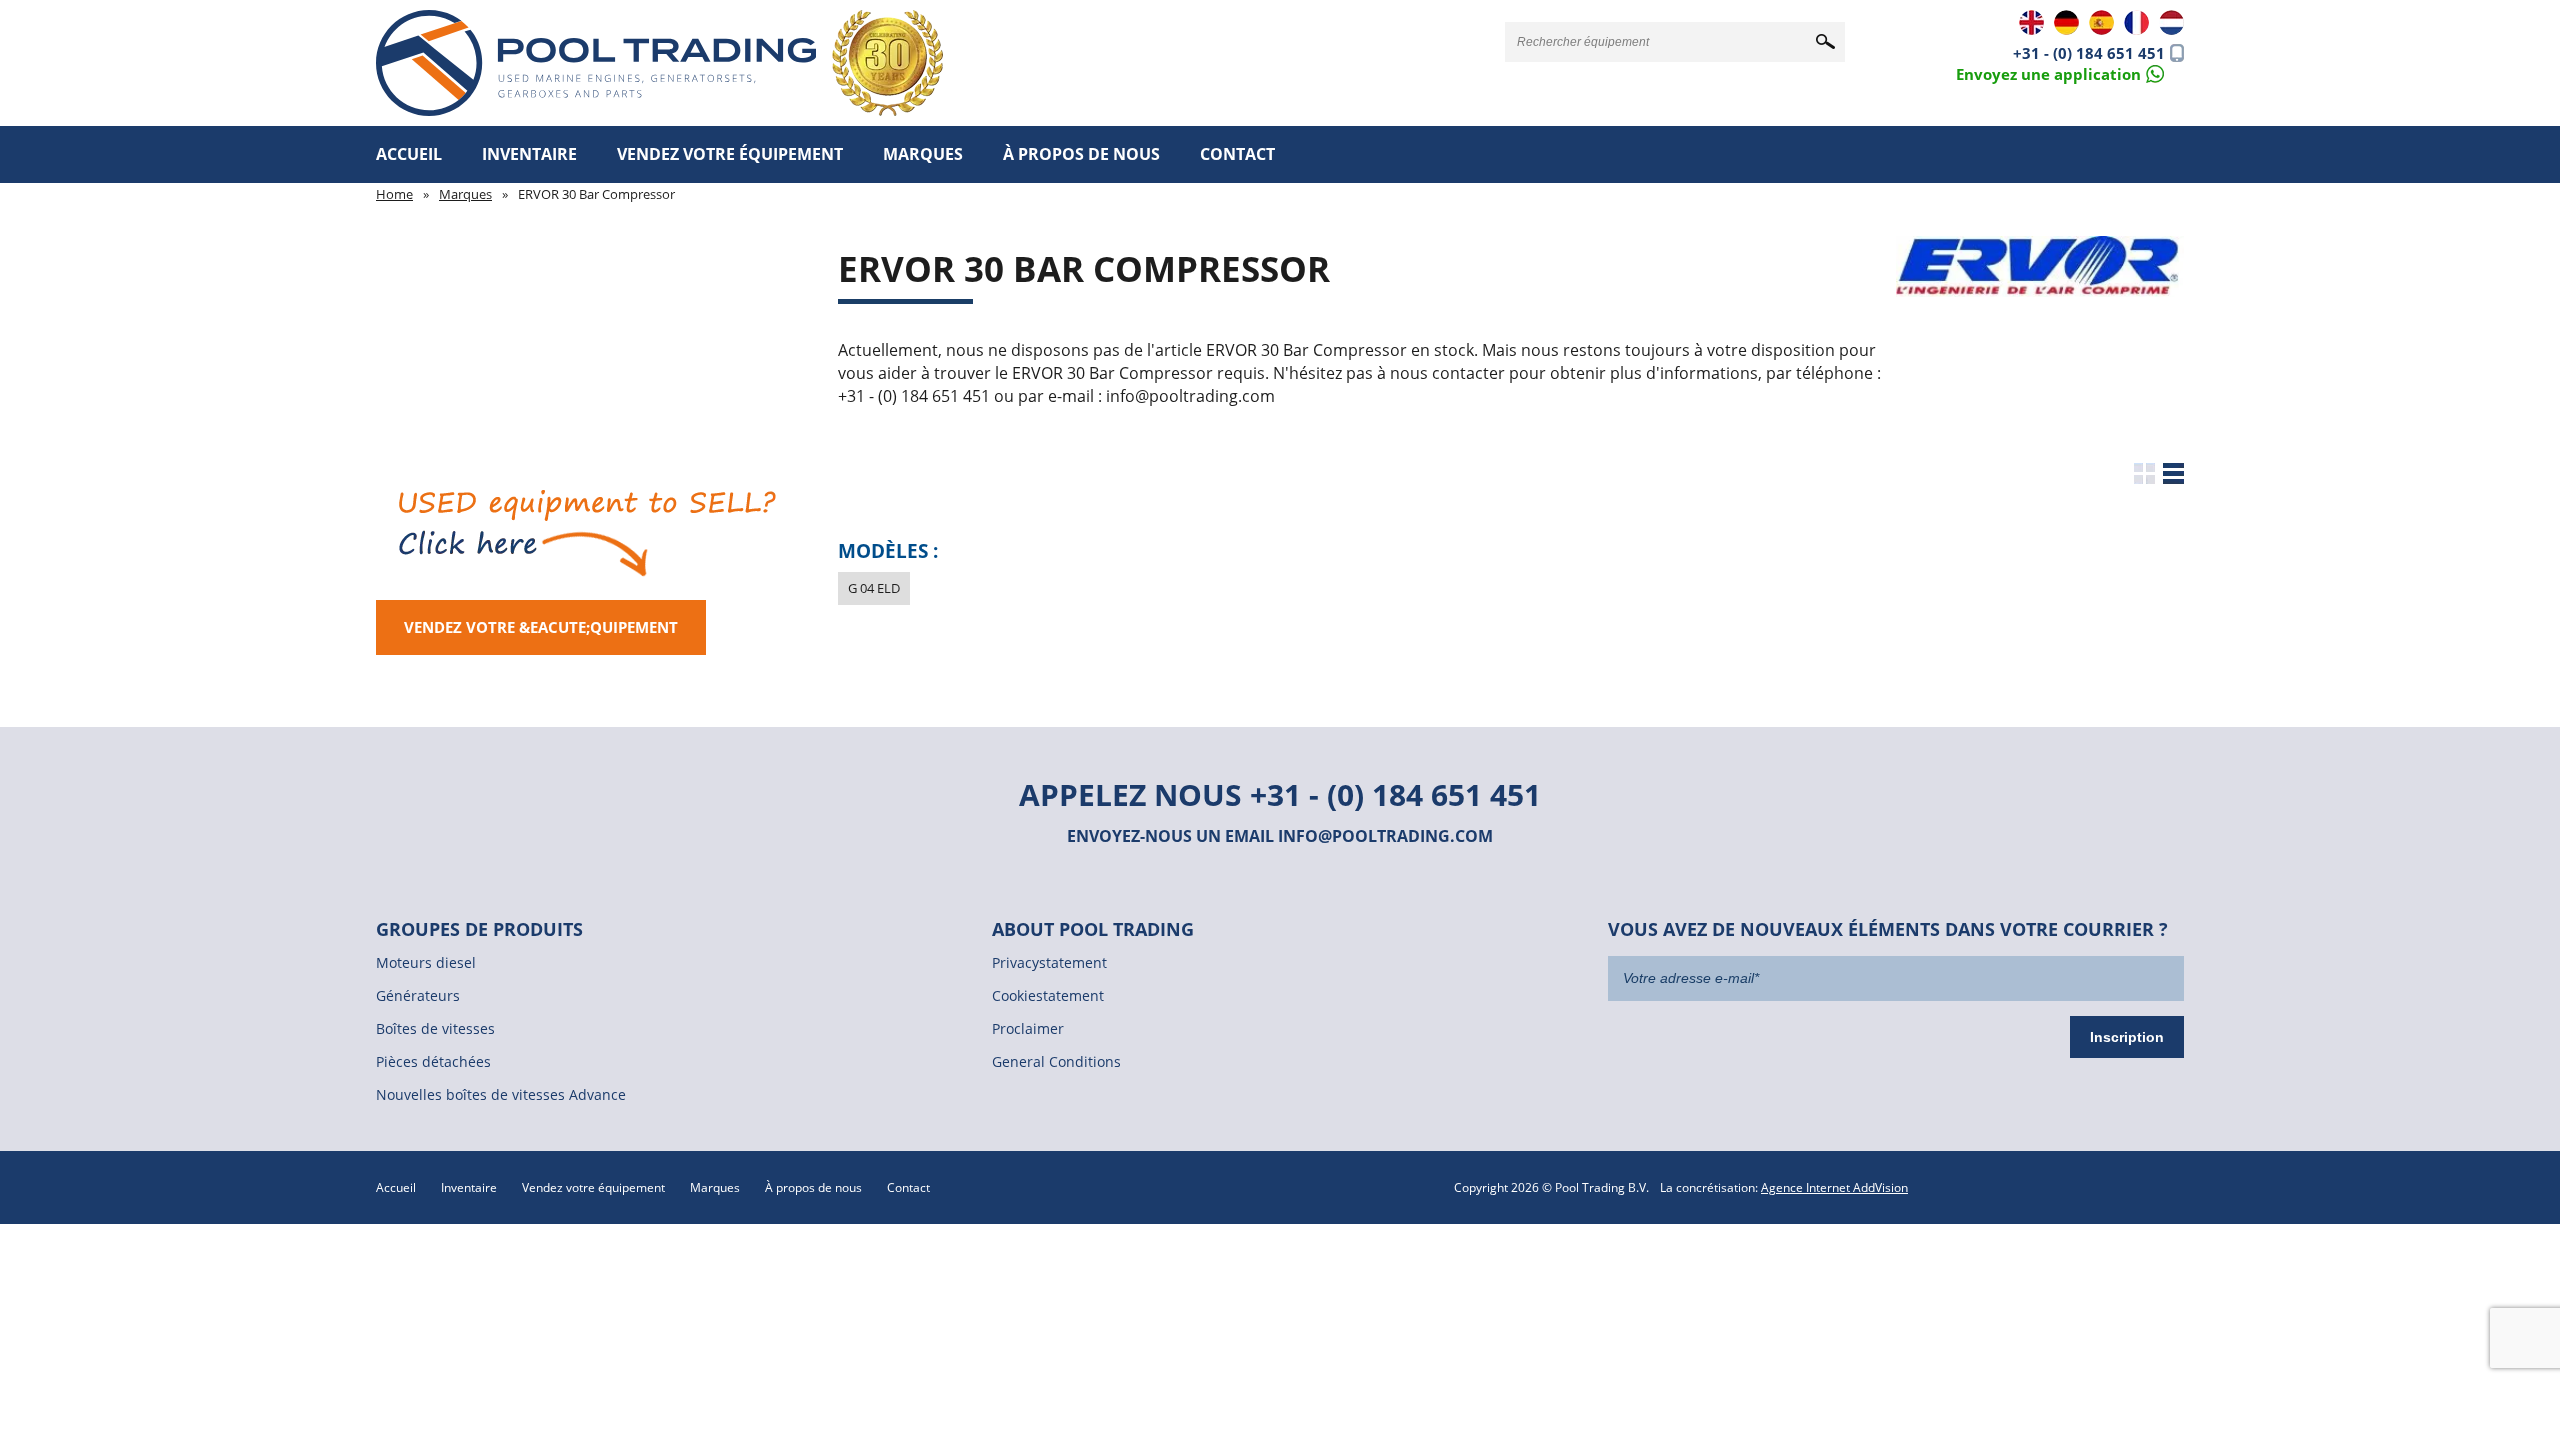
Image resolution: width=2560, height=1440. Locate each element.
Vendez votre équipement (730, 154)
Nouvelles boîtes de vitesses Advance (501, 1094)
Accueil (409, 154)
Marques (923, 154)
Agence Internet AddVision (1834, 1187)
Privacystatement (1049, 962)
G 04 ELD (874, 588)
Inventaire (529, 154)
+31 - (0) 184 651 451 (2089, 53)
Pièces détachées (433, 1061)
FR (2136, 22)
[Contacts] (2060, 72)
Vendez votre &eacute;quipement (541, 627)
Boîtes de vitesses (435, 1028)
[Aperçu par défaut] (2144, 473)
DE (2066, 22)
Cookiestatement (1048, 995)
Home (394, 194)
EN (2031, 22)
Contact (1237, 154)
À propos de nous (1081, 154)
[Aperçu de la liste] (2173, 473)
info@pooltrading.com (1385, 836)
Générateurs (418, 995)
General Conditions (1056, 1061)
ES (2101, 22)
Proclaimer (1028, 1028)
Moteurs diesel (426, 962)
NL (2171, 22)
